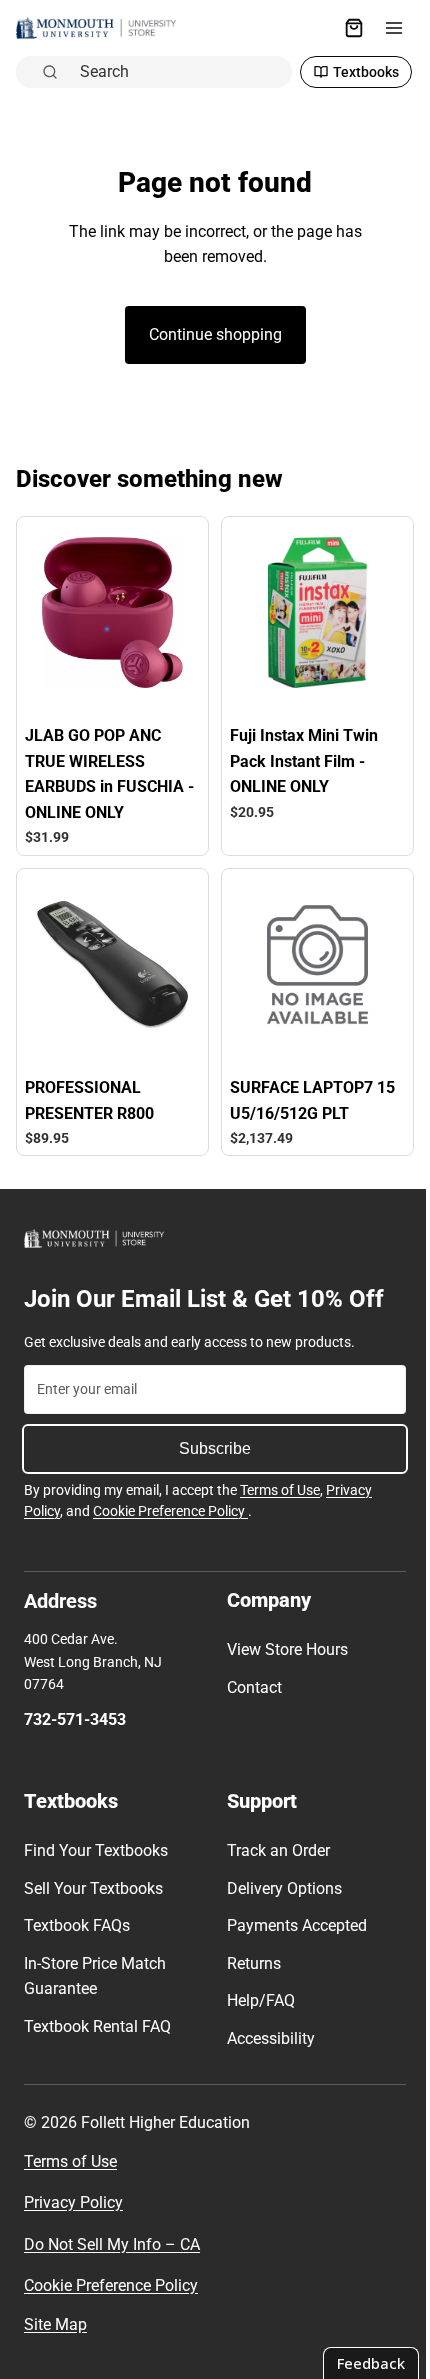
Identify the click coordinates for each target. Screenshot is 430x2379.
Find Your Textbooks (96, 1850)
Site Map (55, 2324)
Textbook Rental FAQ (97, 2026)
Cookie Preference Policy (170, 1511)
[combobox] (175, 72)
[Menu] (384, 28)
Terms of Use (280, 1490)
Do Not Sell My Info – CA (112, 2244)
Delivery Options (279, 1888)
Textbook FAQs (77, 1925)
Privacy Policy (73, 2202)
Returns (249, 1963)
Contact (249, 1687)
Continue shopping (210, 334)
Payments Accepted (292, 1925)
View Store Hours (282, 1649)
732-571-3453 (75, 1719)
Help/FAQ (256, 2000)
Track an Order (273, 1850)
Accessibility (266, 2038)
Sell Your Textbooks (93, 1888)
